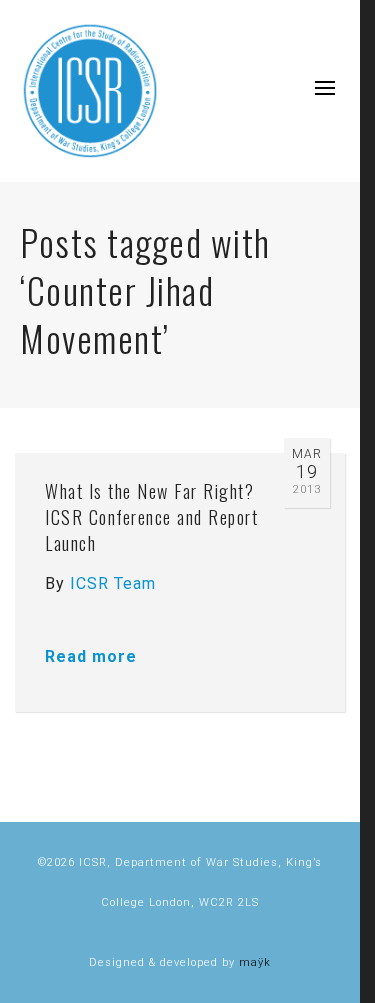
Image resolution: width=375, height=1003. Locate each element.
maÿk (255, 962)
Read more (91, 656)
